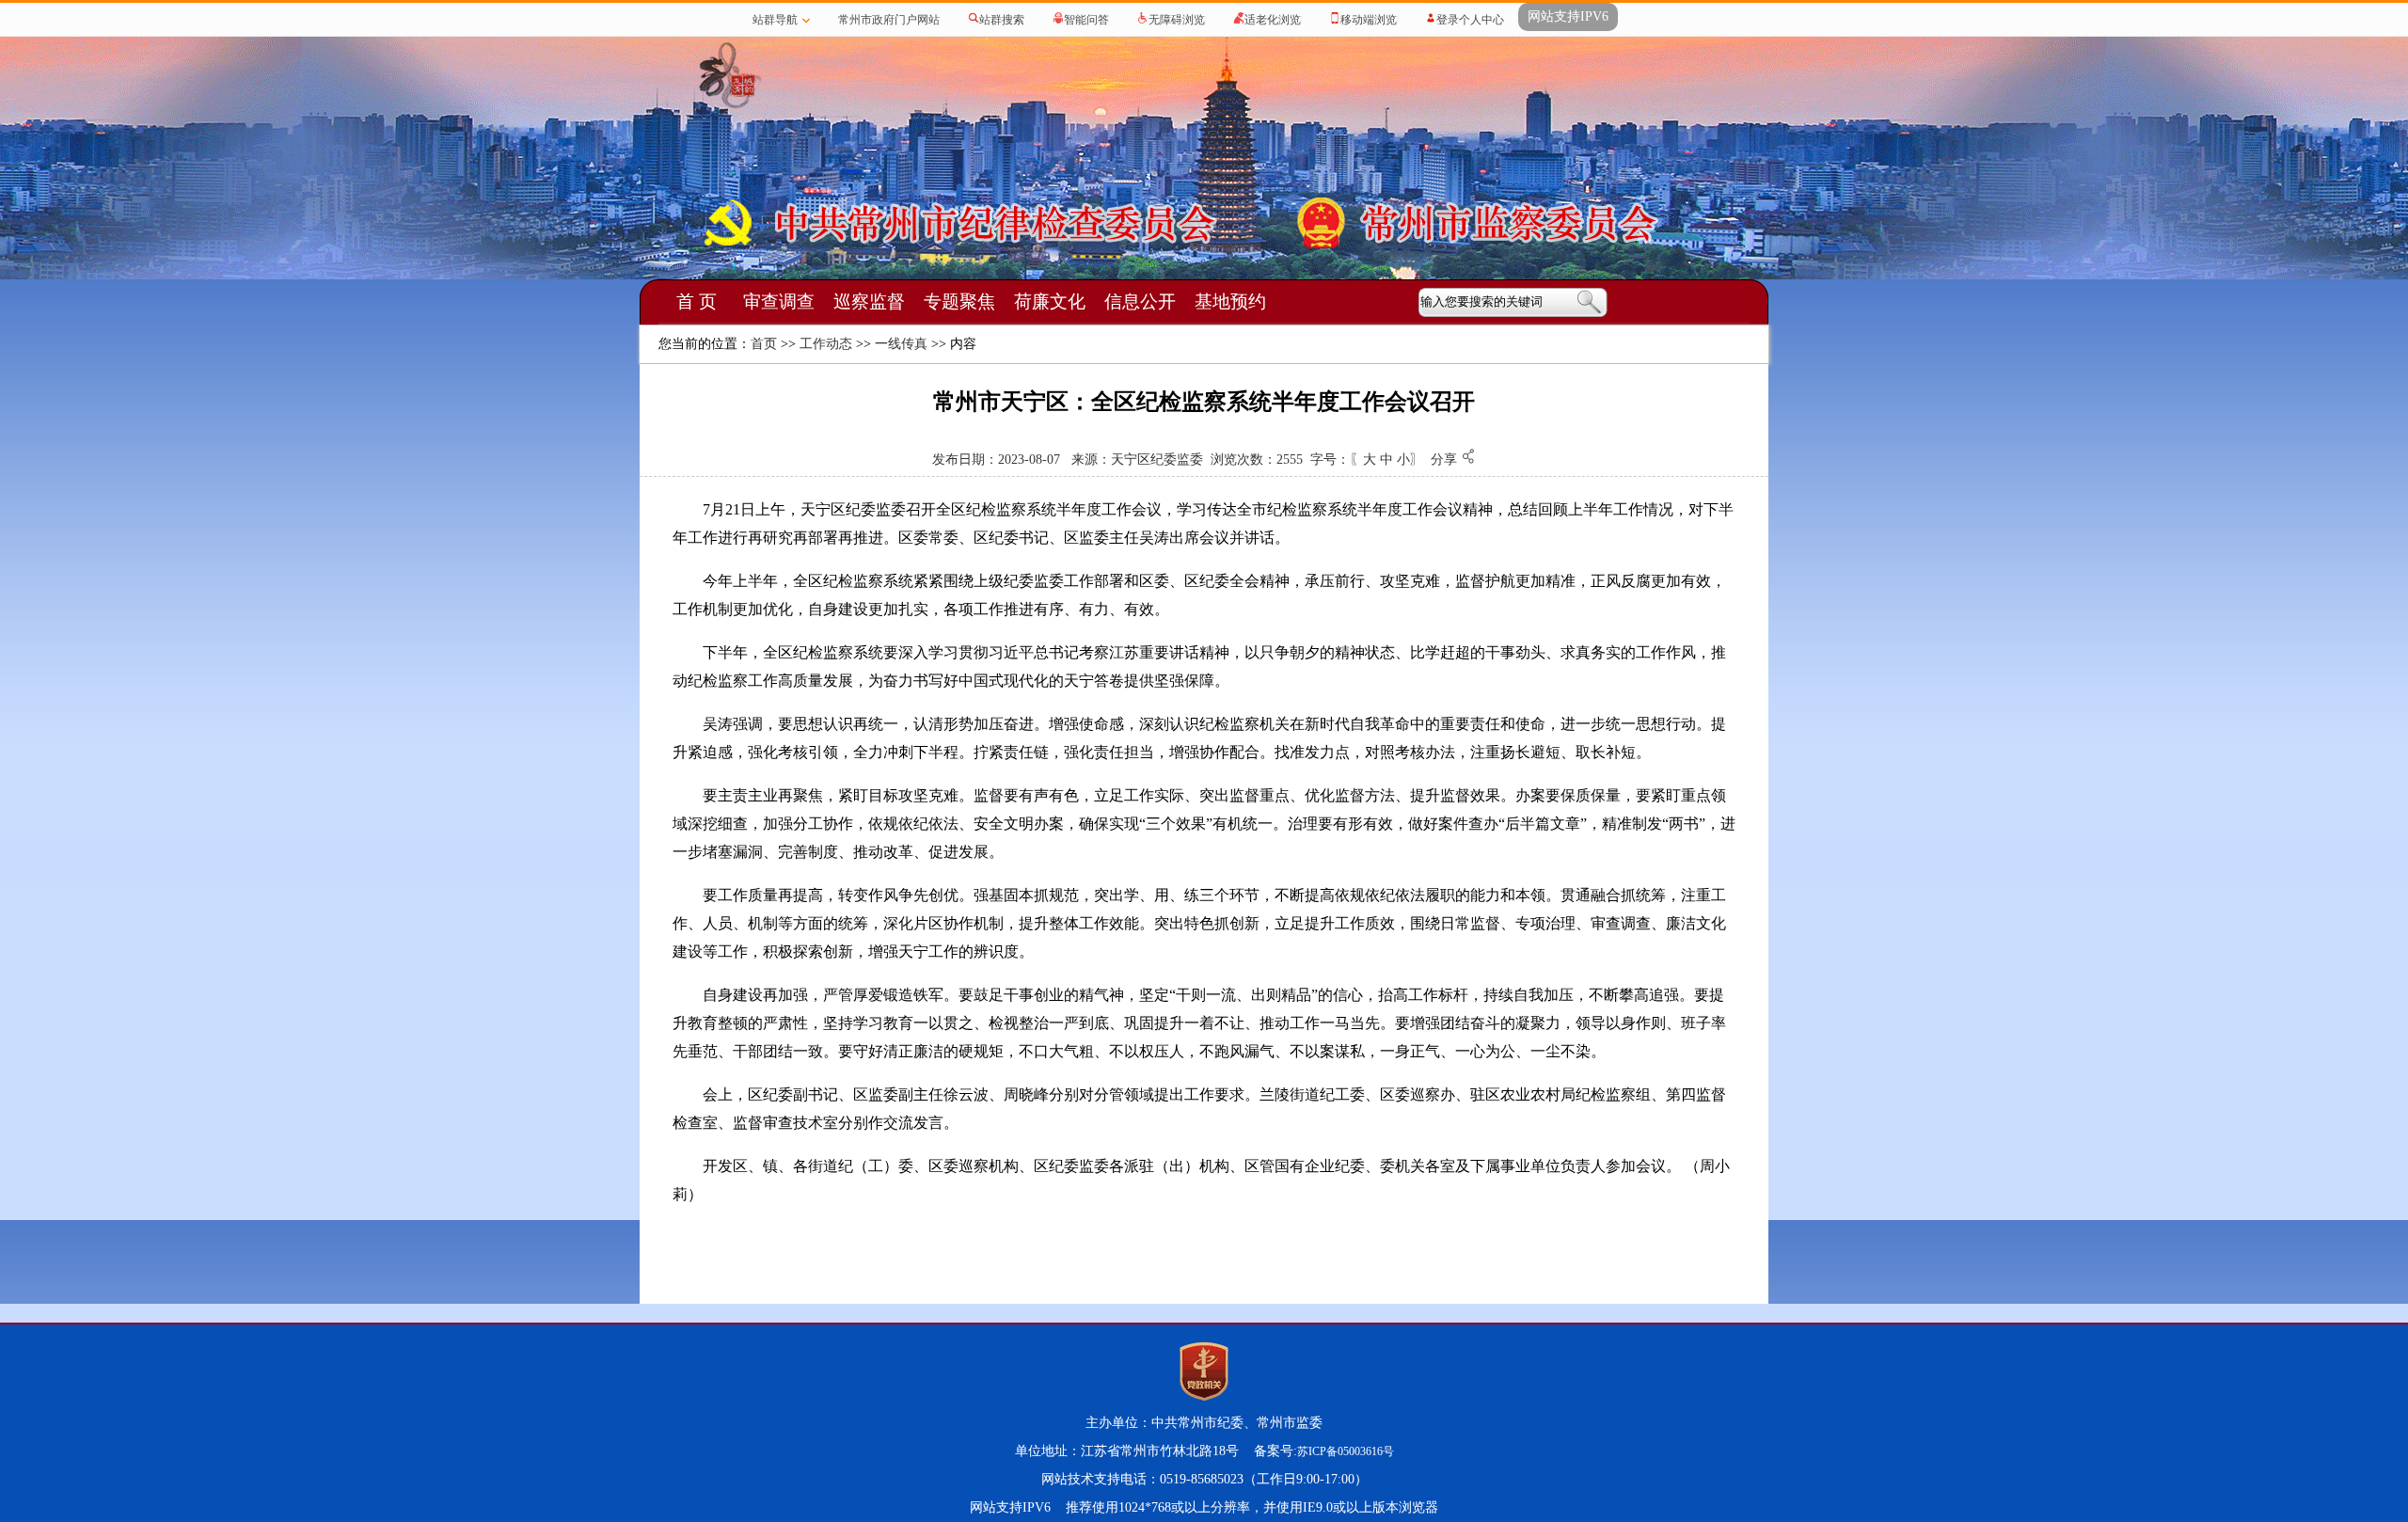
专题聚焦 (959, 301)
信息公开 (1140, 301)
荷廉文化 (1050, 301)
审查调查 (779, 301)
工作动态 (826, 344)
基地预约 (1230, 301)
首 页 (697, 301)
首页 (764, 344)
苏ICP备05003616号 (1346, 1451)
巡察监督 (869, 301)
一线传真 (901, 344)
